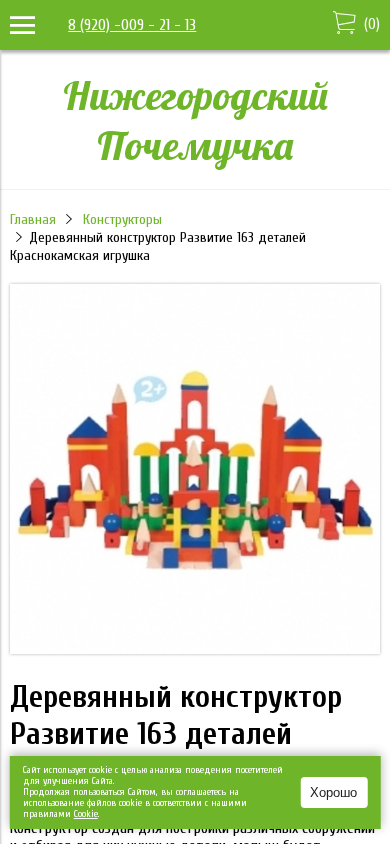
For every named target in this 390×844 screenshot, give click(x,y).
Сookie (86, 814)
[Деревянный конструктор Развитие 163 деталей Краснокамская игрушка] (195, 649)
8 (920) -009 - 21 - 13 (132, 25)
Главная (33, 219)
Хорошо (333, 792)
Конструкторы (122, 219)
